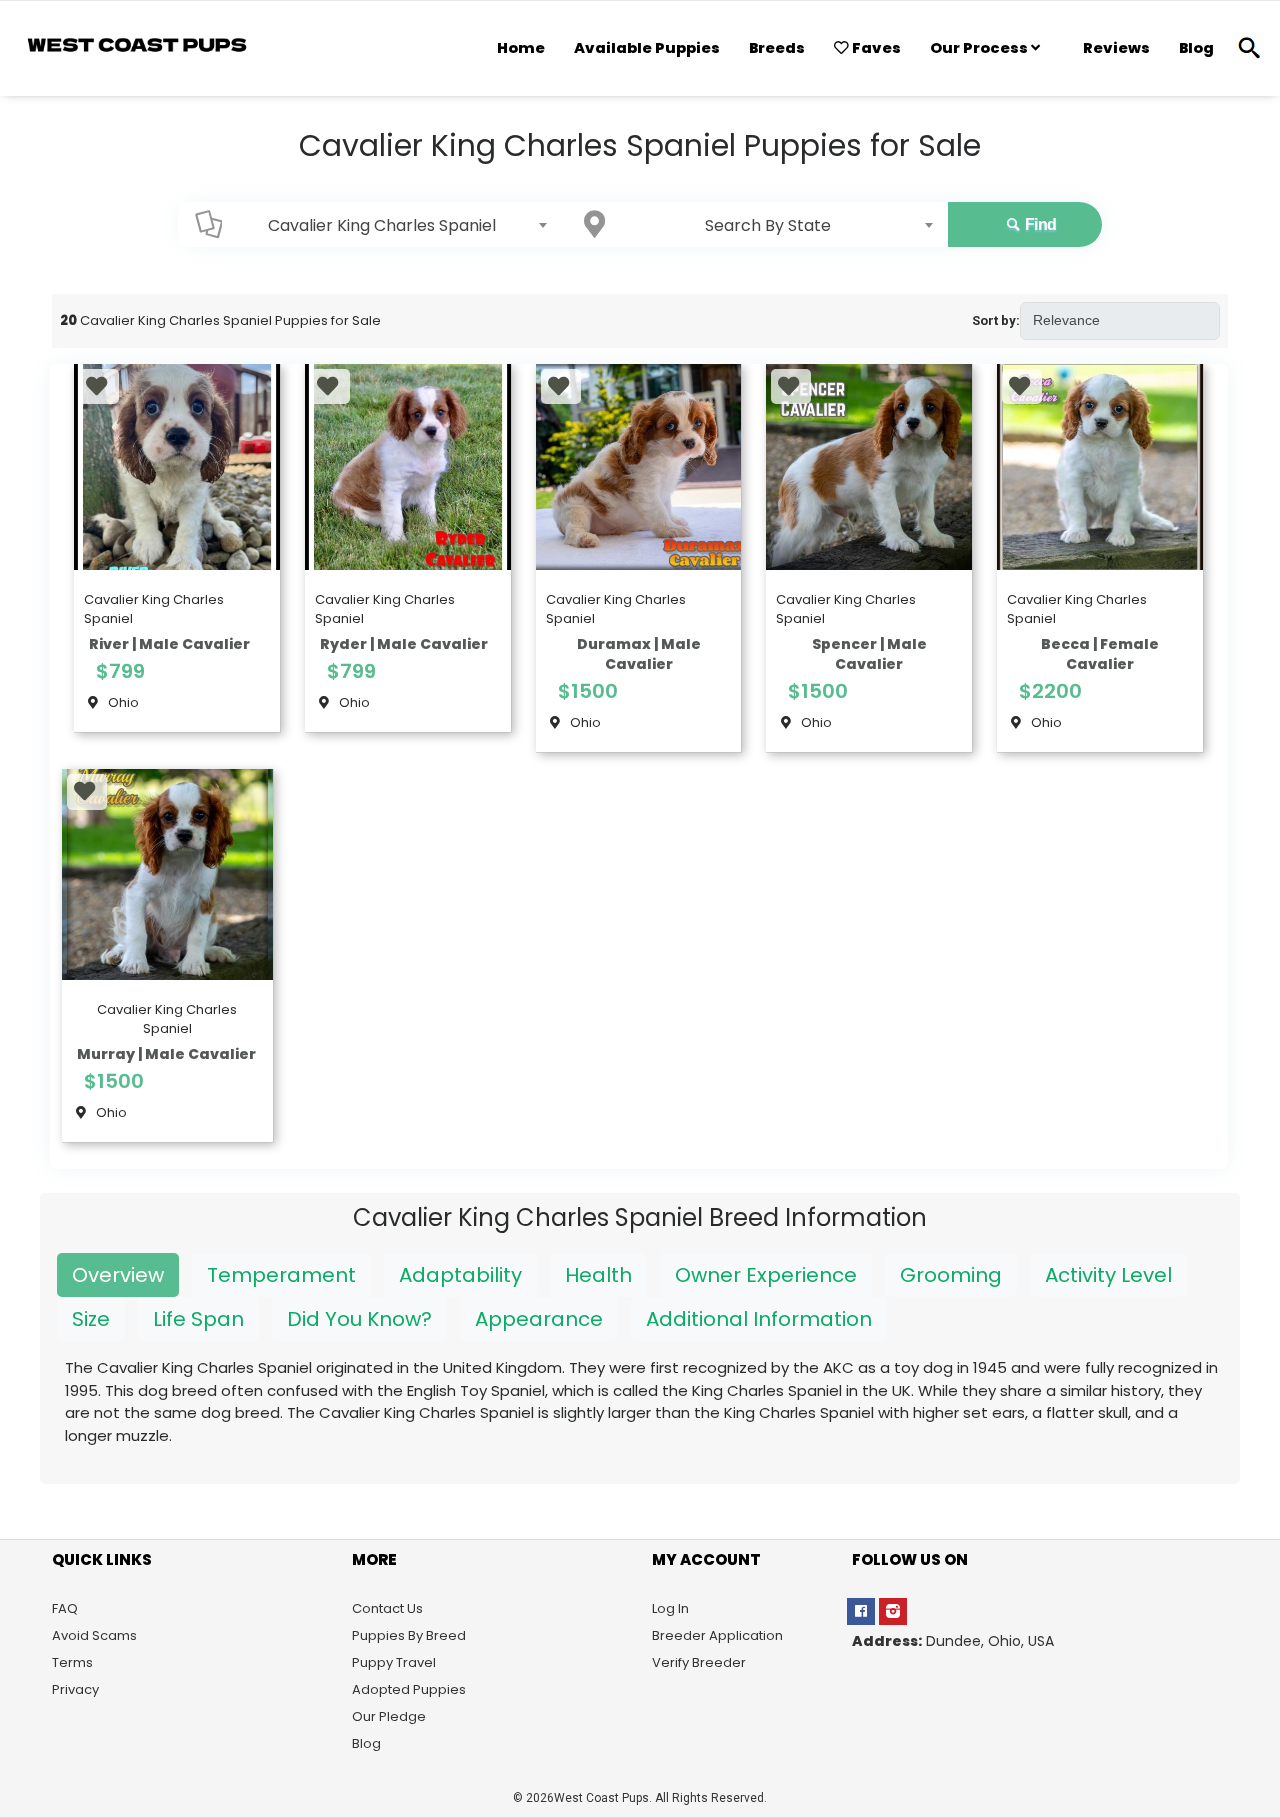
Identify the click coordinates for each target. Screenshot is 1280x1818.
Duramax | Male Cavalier (639, 654)
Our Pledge (389, 1716)
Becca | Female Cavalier (1100, 654)
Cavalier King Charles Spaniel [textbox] (382, 225)
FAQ (65, 1608)
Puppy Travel (394, 1662)
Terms (72, 1662)
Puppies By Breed (409, 1635)
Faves (875, 48)
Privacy (75, 1689)
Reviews (1116, 48)
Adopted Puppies (409, 1689)
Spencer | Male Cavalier (869, 654)
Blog (1196, 48)
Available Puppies (647, 48)
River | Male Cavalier (169, 644)
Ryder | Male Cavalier (404, 644)
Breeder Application (717, 1635)
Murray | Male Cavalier (166, 1054)
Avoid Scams (94, 1635)
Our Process (980, 48)
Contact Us (387, 1608)
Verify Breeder (699, 1662)
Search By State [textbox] (768, 225)
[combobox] (388, 225)
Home (521, 48)
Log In (670, 1608)
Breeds (777, 48)
